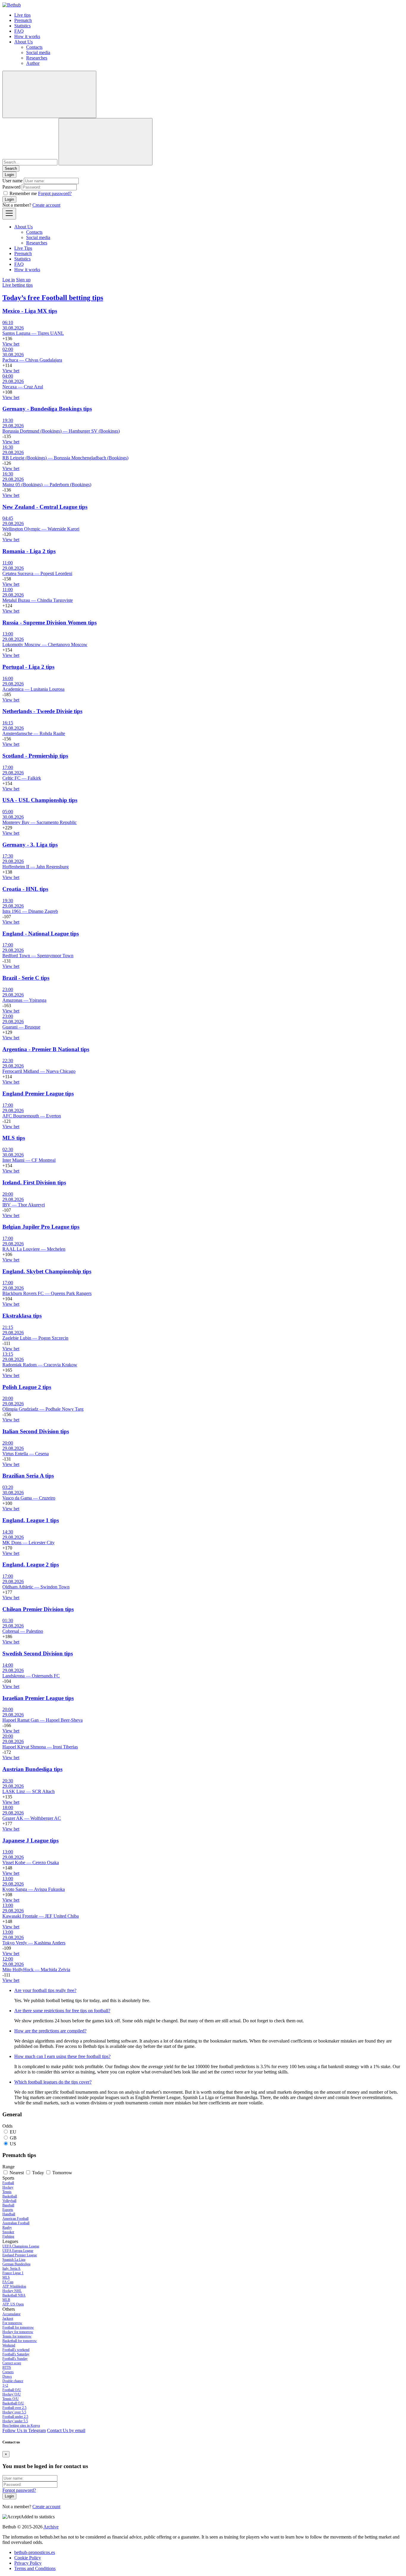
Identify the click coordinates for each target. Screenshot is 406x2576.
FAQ (19, 31)
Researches (37, 58)
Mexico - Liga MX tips (30, 311)
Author (33, 63)
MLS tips (14, 1138)
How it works (27, 36)
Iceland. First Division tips (34, 1182)
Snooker (8, 2232)
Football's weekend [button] (16, 2350)
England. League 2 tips (31, 1565)
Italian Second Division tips (36, 1431)
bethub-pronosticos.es (35, 2552)
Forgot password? (55, 193)
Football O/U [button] (12, 2390)
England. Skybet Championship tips (47, 1271)
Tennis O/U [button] (11, 2399)
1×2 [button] (5, 2385)
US (13, 2144)
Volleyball (9, 2201)
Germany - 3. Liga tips (30, 845)
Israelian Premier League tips (38, 1698)
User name (12, 181)
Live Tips (23, 248)
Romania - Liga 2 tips (29, 551)
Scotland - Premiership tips (35, 756)
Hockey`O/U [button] (12, 2394)
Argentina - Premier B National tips (46, 1049)
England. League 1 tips (31, 1520)
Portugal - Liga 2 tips (28, 667)
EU (13, 2132)
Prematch (23, 20)
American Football (15, 2219)
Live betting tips (18, 285)
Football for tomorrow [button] (18, 2327)
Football (8, 2183)
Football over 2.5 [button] (14, 2408)
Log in (9, 280)
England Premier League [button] (20, 2255)
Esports (8, 2210)
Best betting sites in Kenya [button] (21, 2426)
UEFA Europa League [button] (18, 2251)
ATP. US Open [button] (13, 2304)
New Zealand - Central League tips (45, 507)
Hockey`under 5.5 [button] (15, 2421)
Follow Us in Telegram (24, 2430)
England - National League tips (41, 934)
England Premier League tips (38, 1094)
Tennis (7, 2192)
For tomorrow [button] (12, 2323)
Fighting (8, 2236)
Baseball (8, 2205)
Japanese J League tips (30, 1840)
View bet (11, 344)
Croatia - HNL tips (25, 889)
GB (13, 2138)
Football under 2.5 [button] (15, 2417)
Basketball (10, 2196)
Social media (38, 52)
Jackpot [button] (8, 2318)
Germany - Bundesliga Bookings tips (47, 409)
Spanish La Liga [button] (14, 2260)
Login (9, 199)
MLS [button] (6, 2277)
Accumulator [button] (11, 2314)
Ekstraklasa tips (22, 1316)
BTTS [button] (7, 2368)
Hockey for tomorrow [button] (18, 2332)
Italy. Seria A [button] (11, 2269)
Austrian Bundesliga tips (32, 1769)
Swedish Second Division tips (38, 1653)
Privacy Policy (28, 2563)
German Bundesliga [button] (16, 2264)
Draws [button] (7, 2376)
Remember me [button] (23, 193)
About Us (23, 42)
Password (11, 187)
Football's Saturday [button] (16, 2354)
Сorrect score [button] (12, 2363)
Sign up (23, 280)
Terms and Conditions (35, 2568)
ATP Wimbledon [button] (14, 2286)
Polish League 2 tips (27, 1387)
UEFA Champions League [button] (21, 2246)
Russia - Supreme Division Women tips (49, 623)
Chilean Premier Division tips (38, 1609)
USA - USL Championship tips (40, 800)
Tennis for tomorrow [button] (17, 2336)
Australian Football (16, 2223)
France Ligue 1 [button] (13, 2273)
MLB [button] (6, 2300)
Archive (51, 2527)
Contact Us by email (66, 2430)
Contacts (34, 47)
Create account (46, 205)
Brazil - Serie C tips (26, 978)
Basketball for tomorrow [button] (20, 2341)
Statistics (22, 26)
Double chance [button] (13, 2381)
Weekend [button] (9, 2345)
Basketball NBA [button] (14, 2295)
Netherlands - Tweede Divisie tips (42, 711)
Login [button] (9, 175)
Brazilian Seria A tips (28, 1476)
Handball (9, 2214)
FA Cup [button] (8, 2282)
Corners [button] (8, 2372)
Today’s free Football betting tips (53, 298)
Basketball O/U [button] (13, 2403)
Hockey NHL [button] (12, 2291)
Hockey (8, 2187)
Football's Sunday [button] (15, 2359)
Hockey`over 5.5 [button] (14, 2412)
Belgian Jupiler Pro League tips (41, 1227)
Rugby (7, 2227)
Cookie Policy (28, 2558)
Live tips (22, 15)
